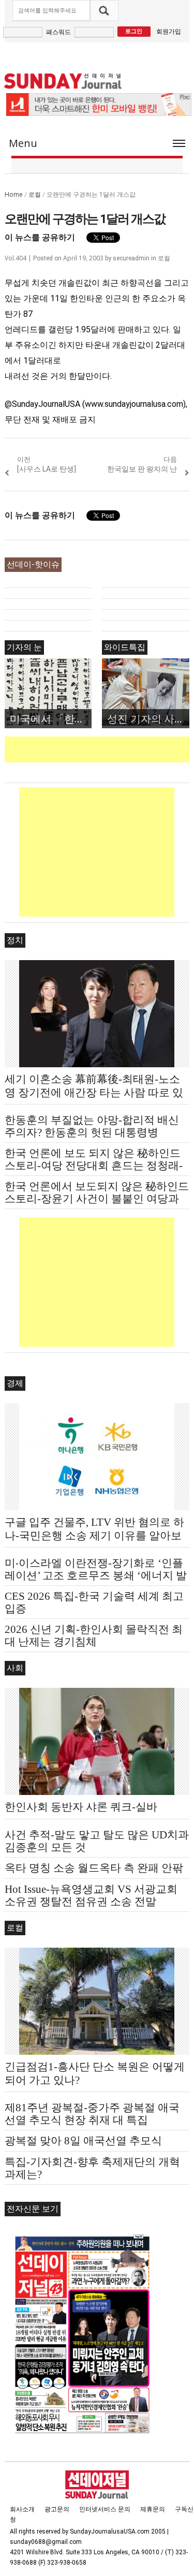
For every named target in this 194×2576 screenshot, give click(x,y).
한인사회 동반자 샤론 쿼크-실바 (81, 1807)
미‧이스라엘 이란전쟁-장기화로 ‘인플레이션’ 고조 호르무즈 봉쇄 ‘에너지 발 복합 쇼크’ (96, 1576)
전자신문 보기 (33, 2209)
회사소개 (22, 2509)
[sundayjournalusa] (63, 81)
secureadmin (131, 258)
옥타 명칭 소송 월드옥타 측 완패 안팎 (94, 1868)
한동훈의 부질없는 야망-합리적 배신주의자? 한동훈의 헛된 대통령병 (92, 1126)
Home (14, 194)
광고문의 (57, 2509)
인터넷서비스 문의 (105, 2509)
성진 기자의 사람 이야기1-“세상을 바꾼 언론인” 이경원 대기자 (148, 719)
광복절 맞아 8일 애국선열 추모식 (83, 2141)
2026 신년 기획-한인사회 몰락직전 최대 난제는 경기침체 (94, 1636)
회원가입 (169, 31)
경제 (15, 1383)
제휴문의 (153, 2509)
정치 (15, 940)
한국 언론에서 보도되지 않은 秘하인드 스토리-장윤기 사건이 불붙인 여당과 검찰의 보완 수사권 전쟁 (97, 1199)
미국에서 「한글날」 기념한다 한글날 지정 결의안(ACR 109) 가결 (51, 719)
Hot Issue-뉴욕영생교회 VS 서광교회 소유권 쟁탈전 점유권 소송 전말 (91, 1895)
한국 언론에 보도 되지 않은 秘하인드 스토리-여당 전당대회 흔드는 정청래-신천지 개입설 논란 (94, 1166)
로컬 (35, 194)
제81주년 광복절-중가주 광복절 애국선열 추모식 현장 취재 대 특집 (92, 2114)
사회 (15, 1668)
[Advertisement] (99, 749)
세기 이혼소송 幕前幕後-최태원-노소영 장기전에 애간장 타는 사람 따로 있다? (94, 1093)
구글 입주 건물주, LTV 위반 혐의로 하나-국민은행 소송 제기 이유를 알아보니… (94, 1536)
